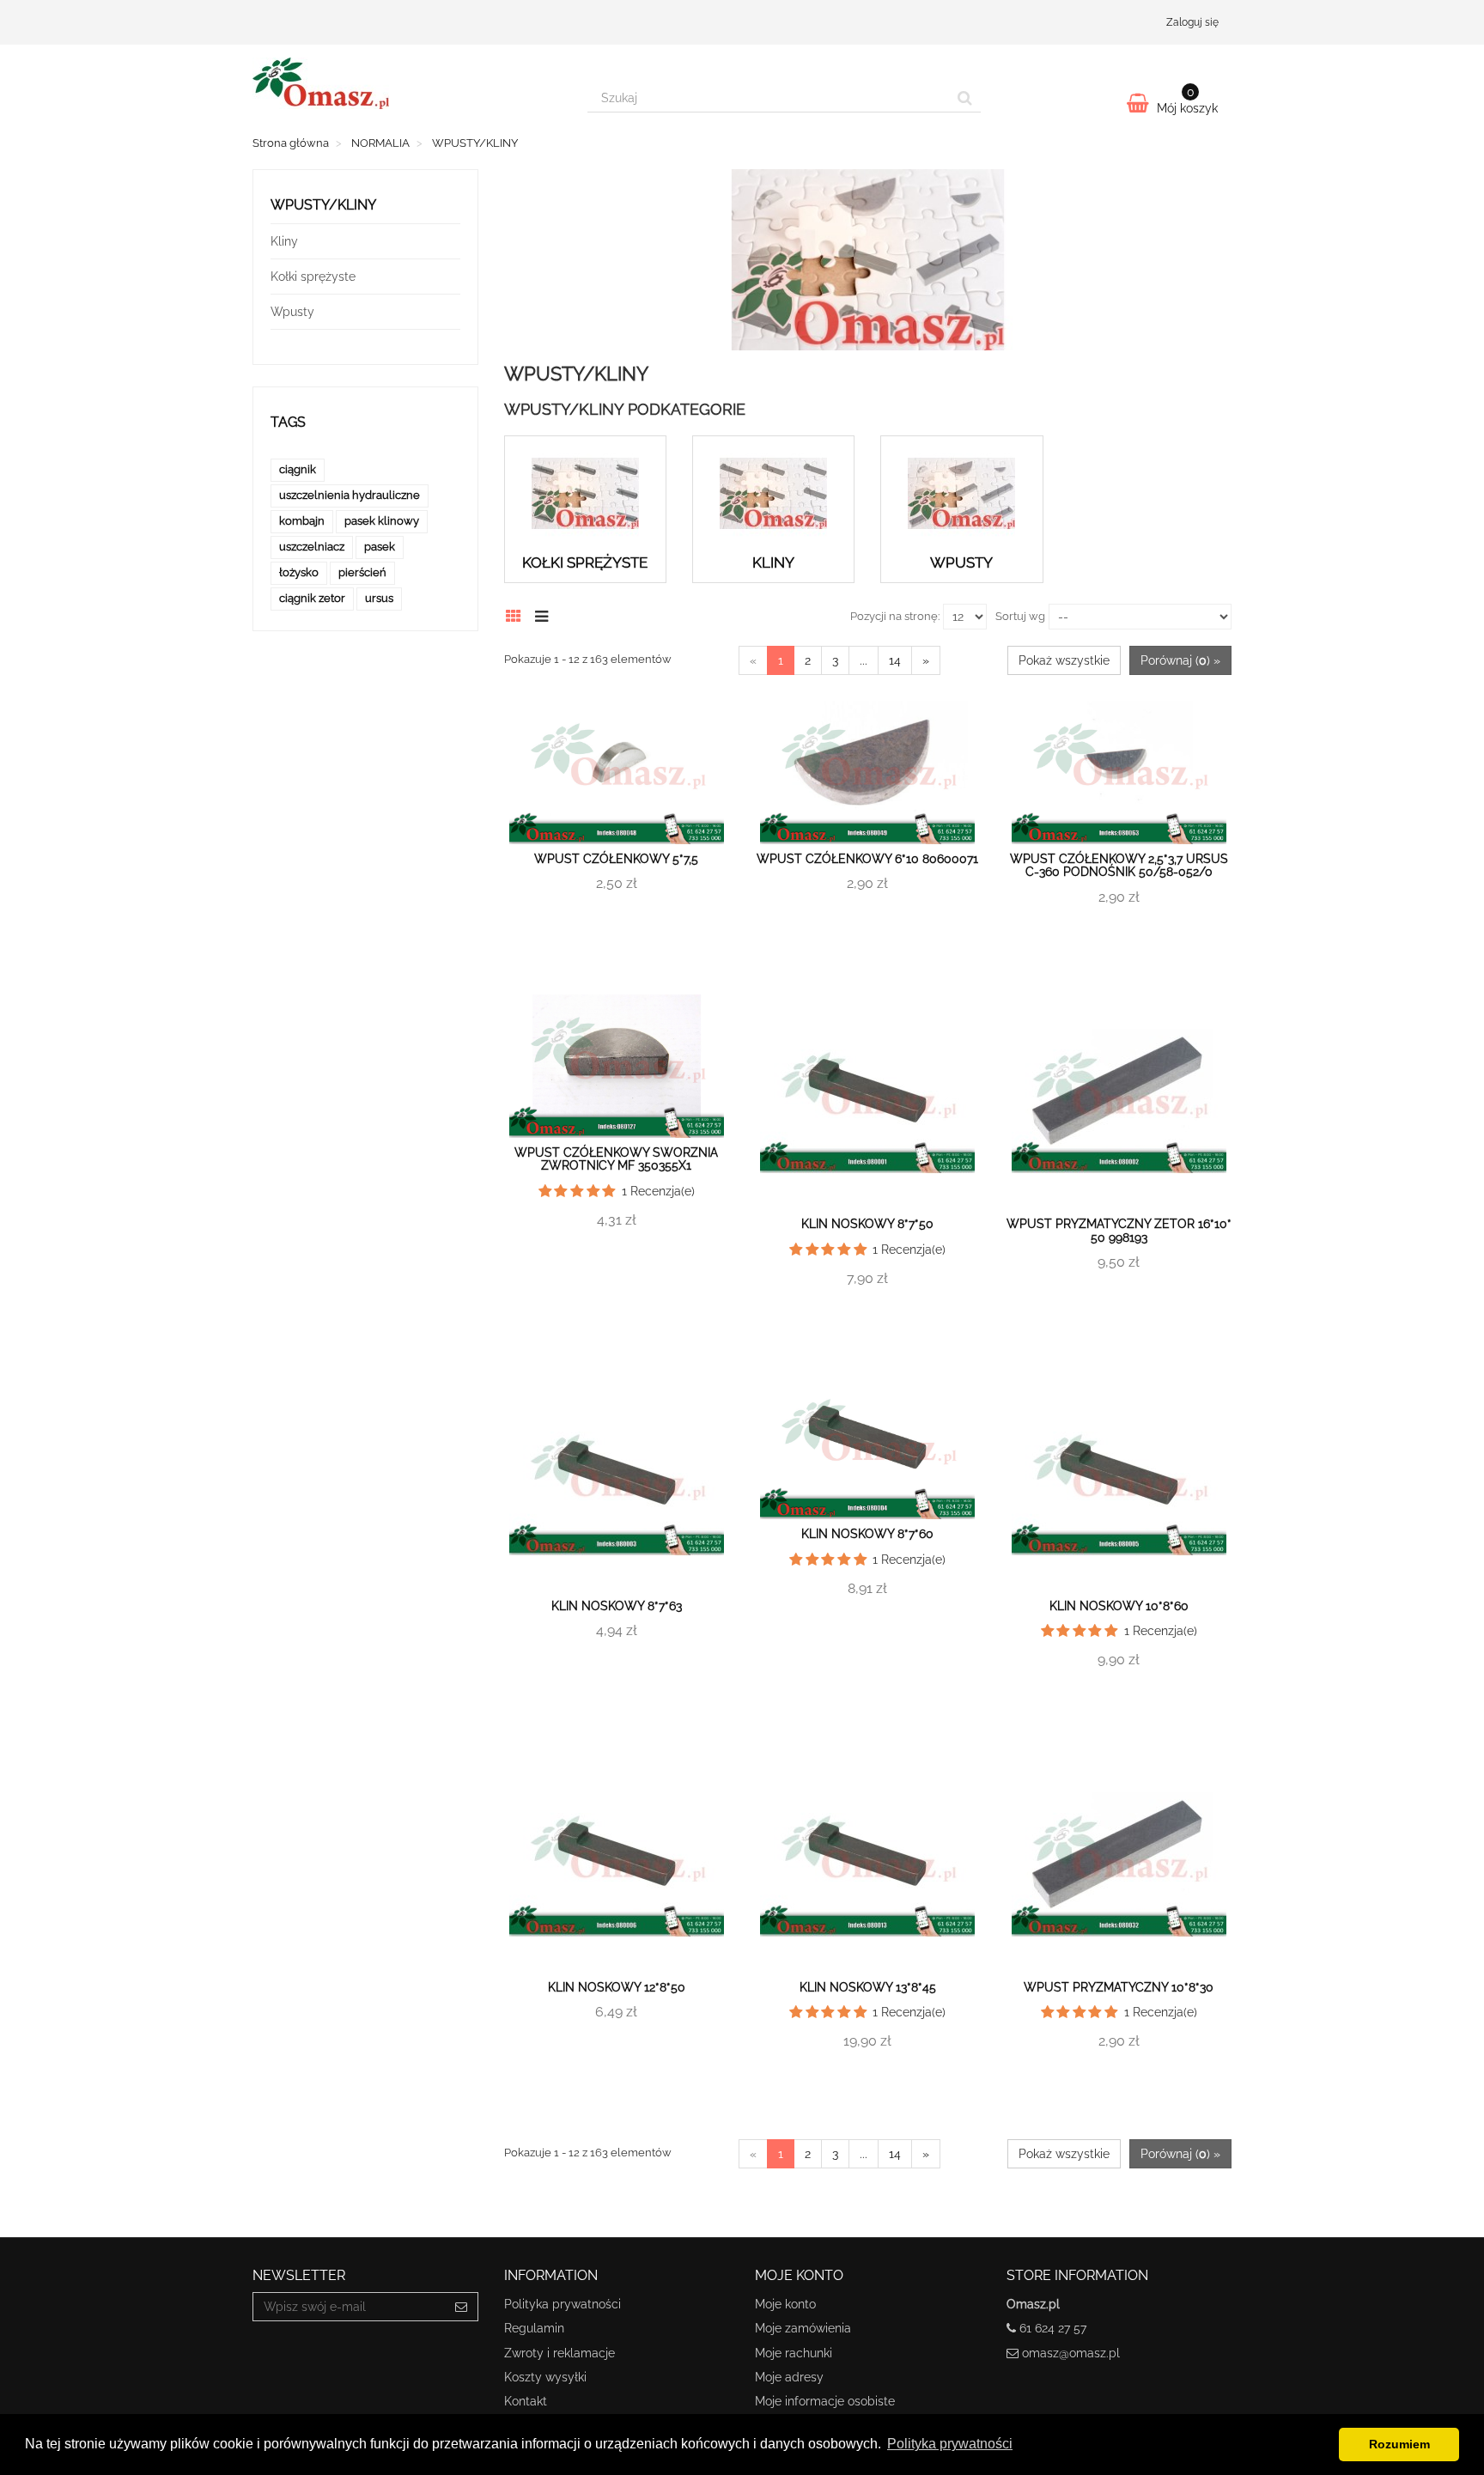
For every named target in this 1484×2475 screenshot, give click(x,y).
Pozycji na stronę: (895, 616)
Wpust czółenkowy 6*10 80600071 (867, 859)
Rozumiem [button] (1399, 2444)
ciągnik (298, 469)
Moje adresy (789, 2377)
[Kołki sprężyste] (585, 493)
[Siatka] (518, 614)
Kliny (773, 562)
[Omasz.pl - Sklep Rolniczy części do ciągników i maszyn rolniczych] (407, 83)
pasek (380, 547)
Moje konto (785, 2304)
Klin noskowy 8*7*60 (867, 1534)
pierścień (362, 572)
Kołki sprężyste (585, 562)
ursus (379, 598)
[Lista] (546, 614)
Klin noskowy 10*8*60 (1119, 1606)
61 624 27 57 (1053, 2328)
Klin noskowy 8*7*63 (617, 1606)
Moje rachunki (794, 2353)
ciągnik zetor (312, 598)
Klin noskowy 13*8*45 (868, 1987)
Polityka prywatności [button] (950, 2444)
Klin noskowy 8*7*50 (867, 1224)
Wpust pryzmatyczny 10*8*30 (1119, 1987)
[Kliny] (773, 493)
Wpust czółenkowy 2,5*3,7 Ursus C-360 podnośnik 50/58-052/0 (1119, 865)
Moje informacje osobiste (825, 2401)
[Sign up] (462, 2307)
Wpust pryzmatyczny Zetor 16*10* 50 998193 (1119, 1230)
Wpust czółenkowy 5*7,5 (616, 859)
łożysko (299, 572)
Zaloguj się (1192, 22)
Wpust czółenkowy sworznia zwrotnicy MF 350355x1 (616, 1159)
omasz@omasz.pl (1071, 2353)
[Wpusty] (961, 493)
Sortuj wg (1020, 616)
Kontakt (526, 2401)
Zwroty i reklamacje (560, 2353)
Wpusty (961, 562)
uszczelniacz (312, 547)
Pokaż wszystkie (1064, 660)
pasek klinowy (382, 521)
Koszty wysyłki (545, 2377)
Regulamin (534, 2328)
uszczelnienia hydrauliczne (350, 495)
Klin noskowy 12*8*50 (617, 1987)
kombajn (302, 521)
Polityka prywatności (563, 2304)
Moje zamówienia (803, 2328)
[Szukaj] (965, 98)
